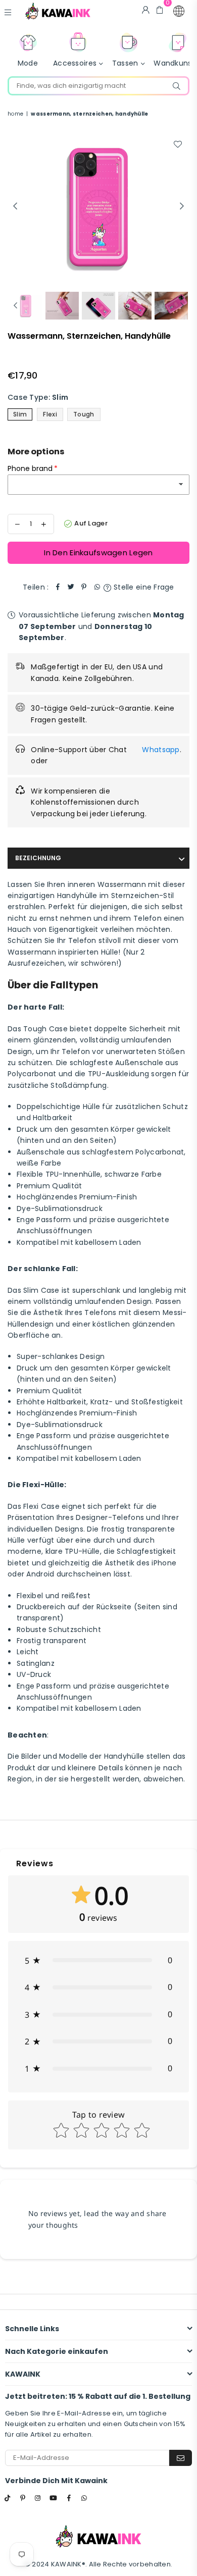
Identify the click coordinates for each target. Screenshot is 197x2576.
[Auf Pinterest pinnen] (84, 587)
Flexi (50, 414)
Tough (84, 414)
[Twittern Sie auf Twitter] (71, 587)
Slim (20, 414)
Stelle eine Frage (143, 587)
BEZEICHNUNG (38, 858)
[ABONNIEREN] (181, 2458)
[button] (179, 11)
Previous (15, 206)
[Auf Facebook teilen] (58, 587)
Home (15, 114)
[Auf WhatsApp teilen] (97, 587)
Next (182, 206)
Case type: (38, 397)
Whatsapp (161, 750)
